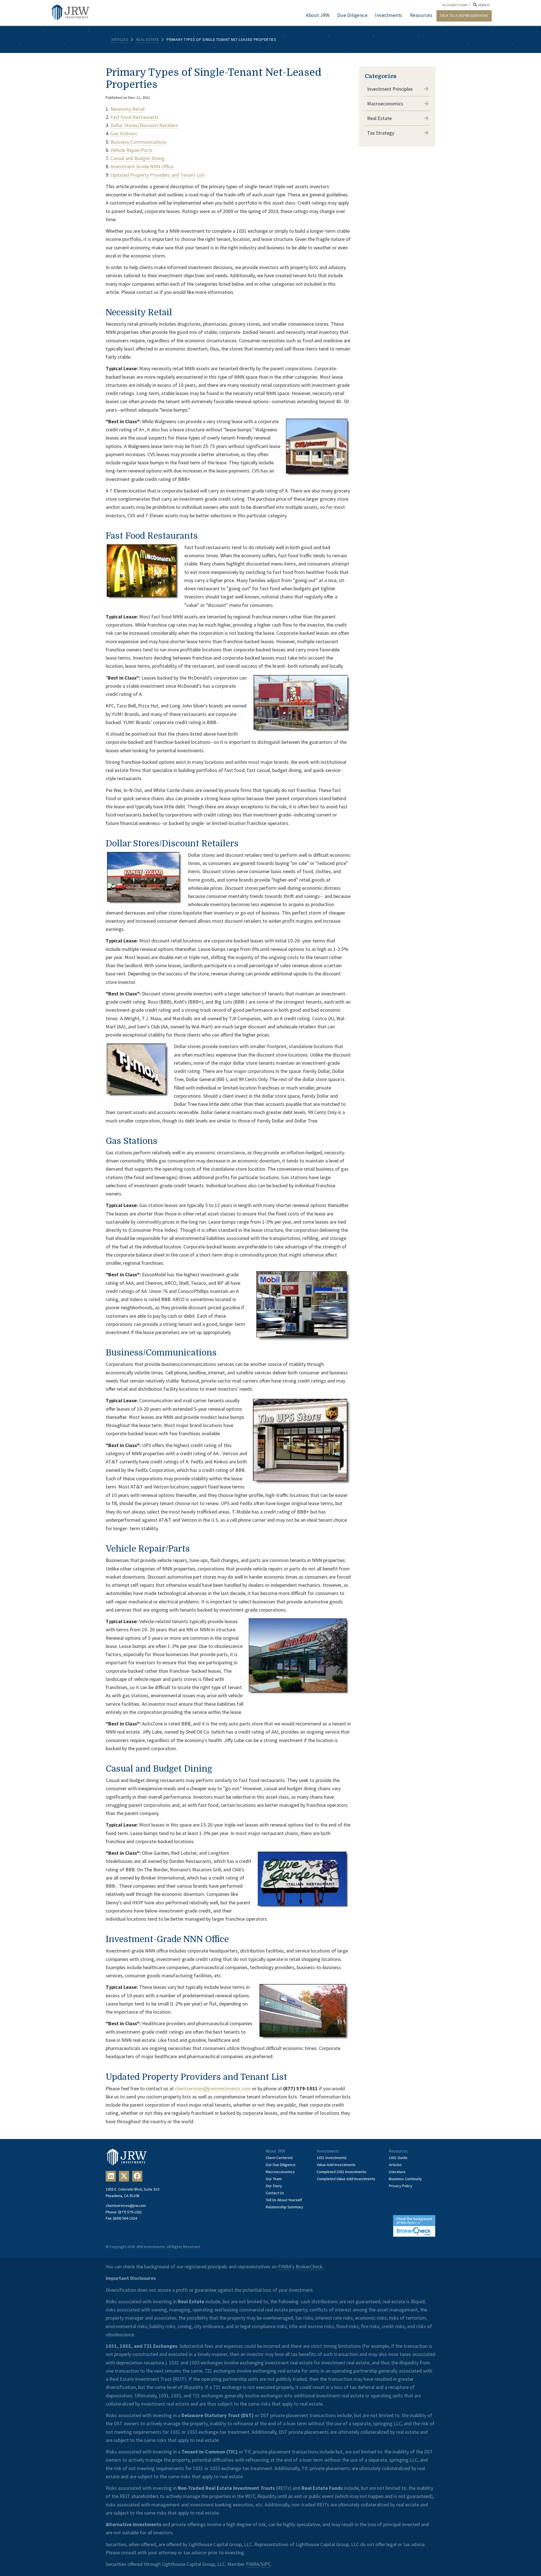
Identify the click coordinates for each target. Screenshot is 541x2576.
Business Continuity (405, 2179)
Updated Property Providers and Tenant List (157, 175)
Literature (397, 2172)
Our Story (274, 2186)
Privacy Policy (401, 2186)
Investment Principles (390, 89)
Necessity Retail (128, 109)
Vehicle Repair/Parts (131, 150)
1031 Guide (398, 2158)
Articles (120, 39)
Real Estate (148, 39)
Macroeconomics (385, 104)
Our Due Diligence (281, 2165)
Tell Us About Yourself (284, 2200)
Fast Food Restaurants (135, 117)
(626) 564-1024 (125, 2218)
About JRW (318, 15)
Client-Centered (279, 2158)
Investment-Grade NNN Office (142, 166)
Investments (389, 15)
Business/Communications (138, 142)
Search (483, 5)
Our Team (274, 2179)
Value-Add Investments (336, 2165)
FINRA (253, 2564)
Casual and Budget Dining (138, 158)
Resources (421, 15)
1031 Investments (332, 2158)
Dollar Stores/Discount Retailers (144, 125)
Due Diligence (352, 15)
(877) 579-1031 (130, 2212)
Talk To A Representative (464, 15)
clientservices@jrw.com (126, 2206)
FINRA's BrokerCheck (300, 2267)
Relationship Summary (284, 2207)
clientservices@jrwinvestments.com (213, 2088)
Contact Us (275, 2193)
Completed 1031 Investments (342, 2172)
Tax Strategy (381, 133)
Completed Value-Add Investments (346, 2179)
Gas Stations (124, 133)
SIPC (266, 2564)
